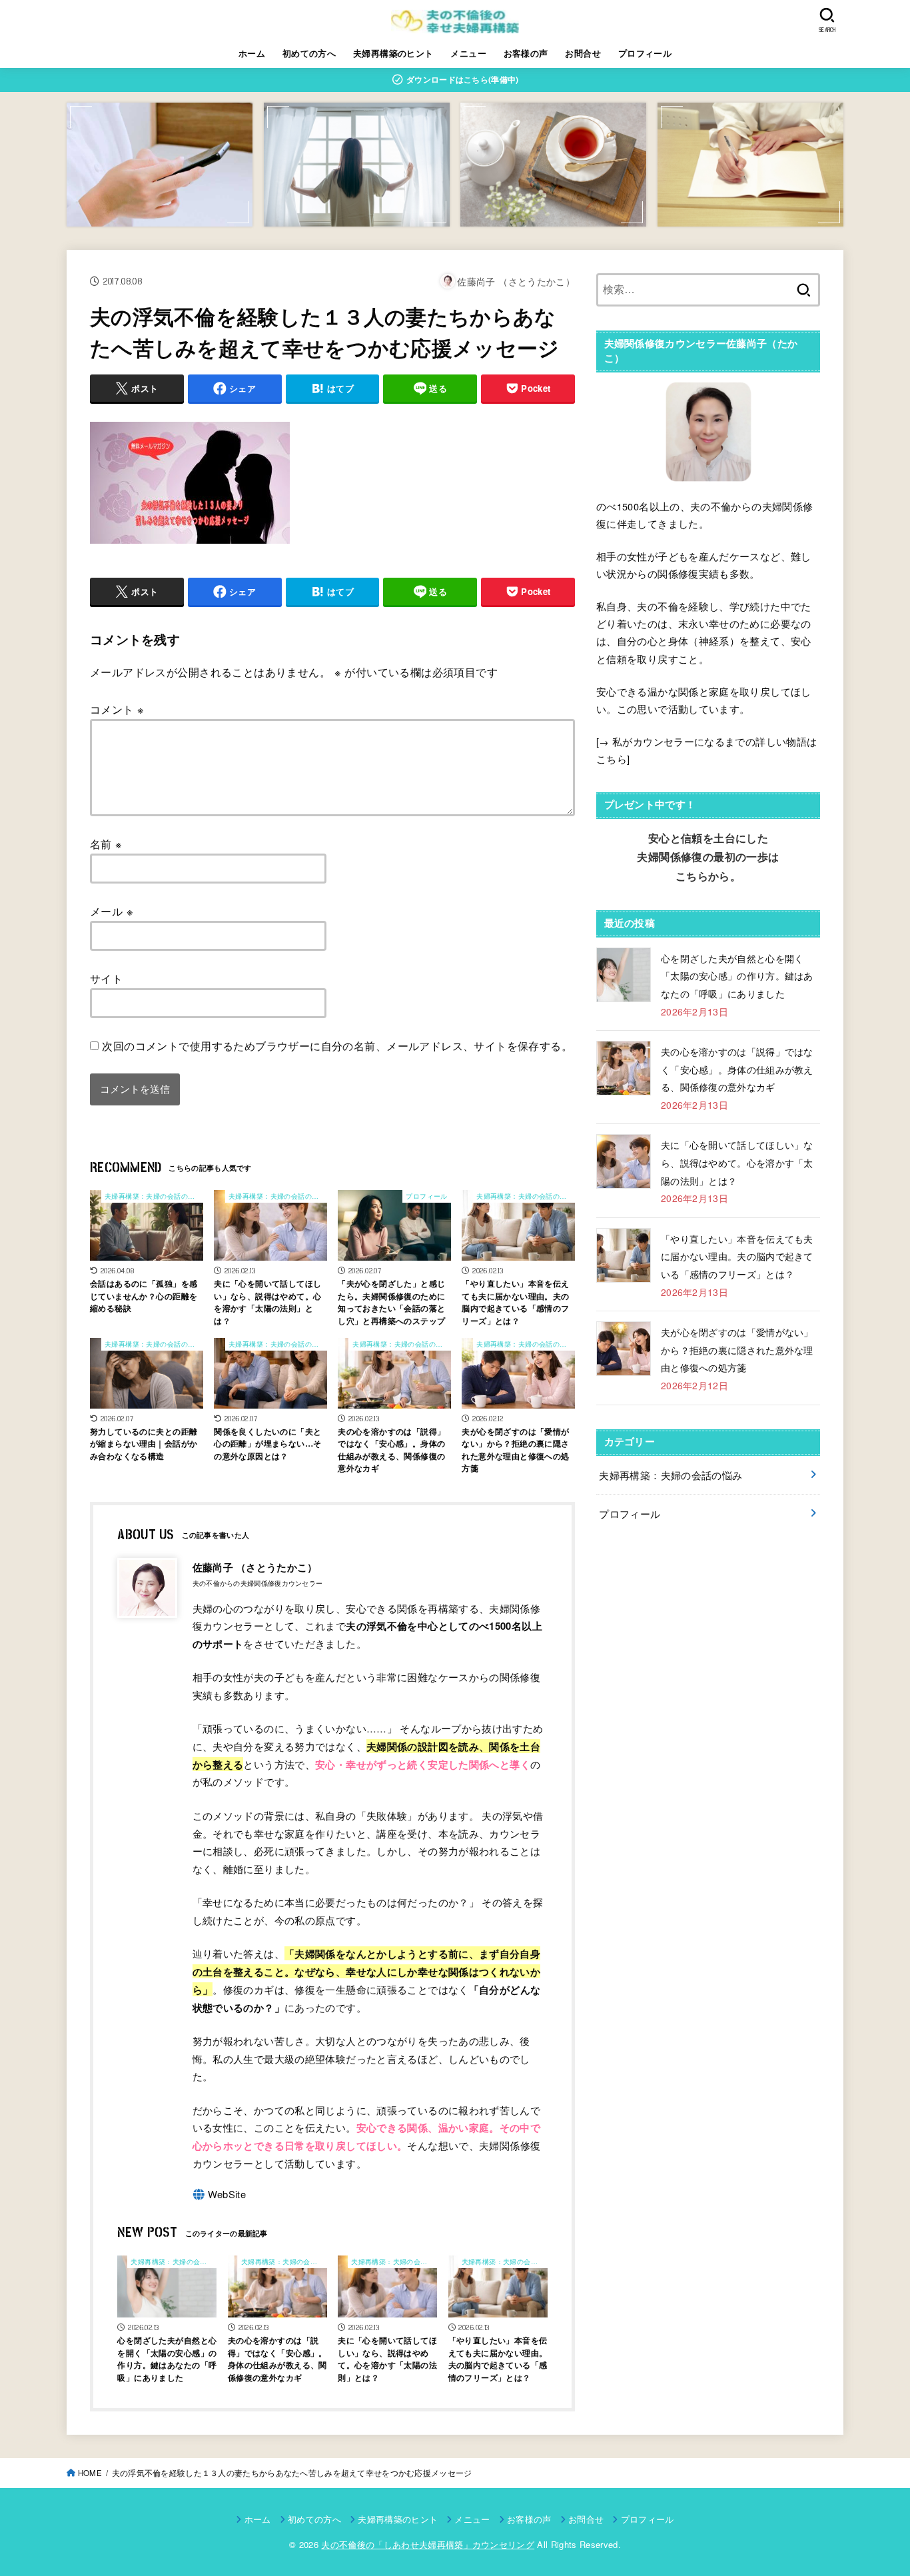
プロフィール (645, 53)
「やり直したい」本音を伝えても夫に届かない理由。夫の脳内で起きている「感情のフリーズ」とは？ (737, 1256)
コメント (117, 709)
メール (112, 911)
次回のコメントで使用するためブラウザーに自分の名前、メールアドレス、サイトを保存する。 (337, 1045)
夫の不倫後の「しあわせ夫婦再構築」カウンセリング (428, 2544)
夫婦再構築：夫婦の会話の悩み (671, 1475)
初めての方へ (309, 53)
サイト (106, 978)
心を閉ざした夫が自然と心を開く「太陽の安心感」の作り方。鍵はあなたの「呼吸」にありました (737, 976)
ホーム (252, 53)
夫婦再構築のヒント (393, 53)
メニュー (468, 53)
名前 (106, 844)
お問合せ (583, 53)
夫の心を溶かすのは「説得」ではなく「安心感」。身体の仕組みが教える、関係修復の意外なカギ (737, 1069)
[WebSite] (220, 2195)
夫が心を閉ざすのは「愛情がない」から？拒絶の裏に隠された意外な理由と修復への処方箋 (737, 1350)
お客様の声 (526, 53)
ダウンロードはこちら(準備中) (462, 79)
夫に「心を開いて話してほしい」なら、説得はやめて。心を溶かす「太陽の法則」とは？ (737, 1162)
